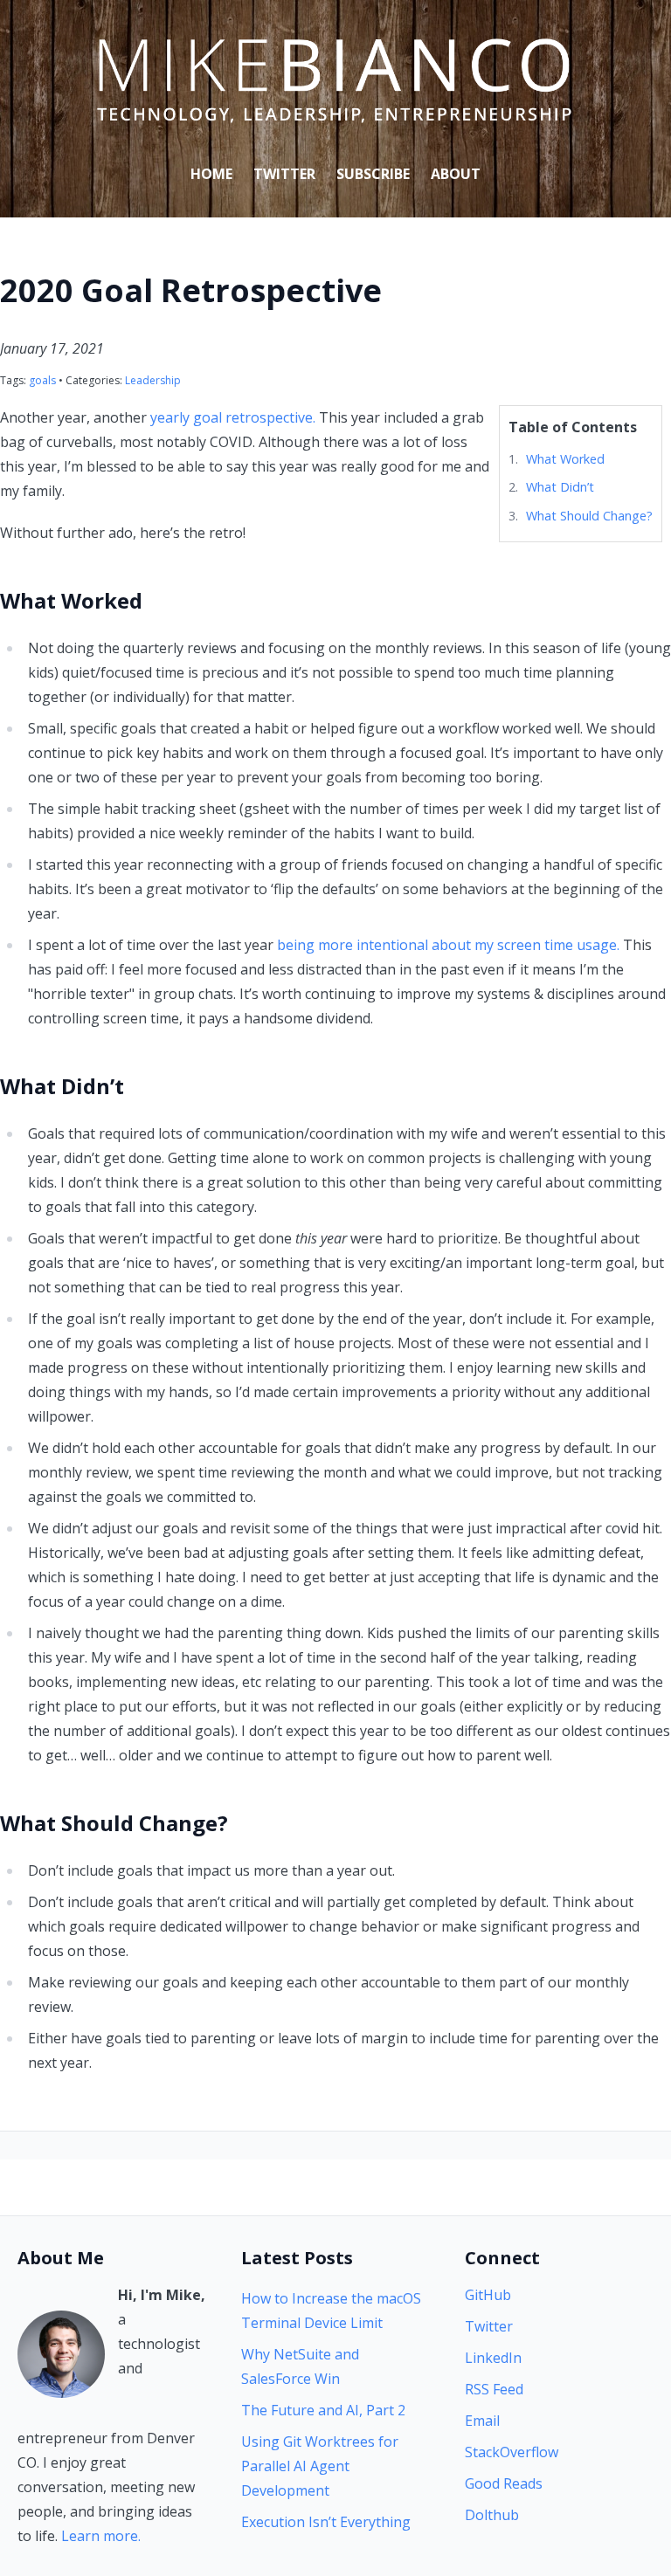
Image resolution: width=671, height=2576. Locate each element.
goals (42, 380)
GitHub (488, 2295)
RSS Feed (494, 2389)
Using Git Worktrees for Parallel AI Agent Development (320, 2466)
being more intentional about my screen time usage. (448, 945)
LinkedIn (493, 2358)
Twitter (284, 174)
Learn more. (101, 2536)
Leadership (153, 380)
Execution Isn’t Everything (326, 2522)
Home (211, 174)
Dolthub (492, 2515)
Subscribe (373, 174)
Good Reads (504, 2483)
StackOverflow (512, 2452)
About (456, 174)
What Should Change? (589, 516)
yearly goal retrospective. (233, 417)
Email (482, 2421)
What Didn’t (560, 487)
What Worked (565, 459)
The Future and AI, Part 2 (323, 2410)
